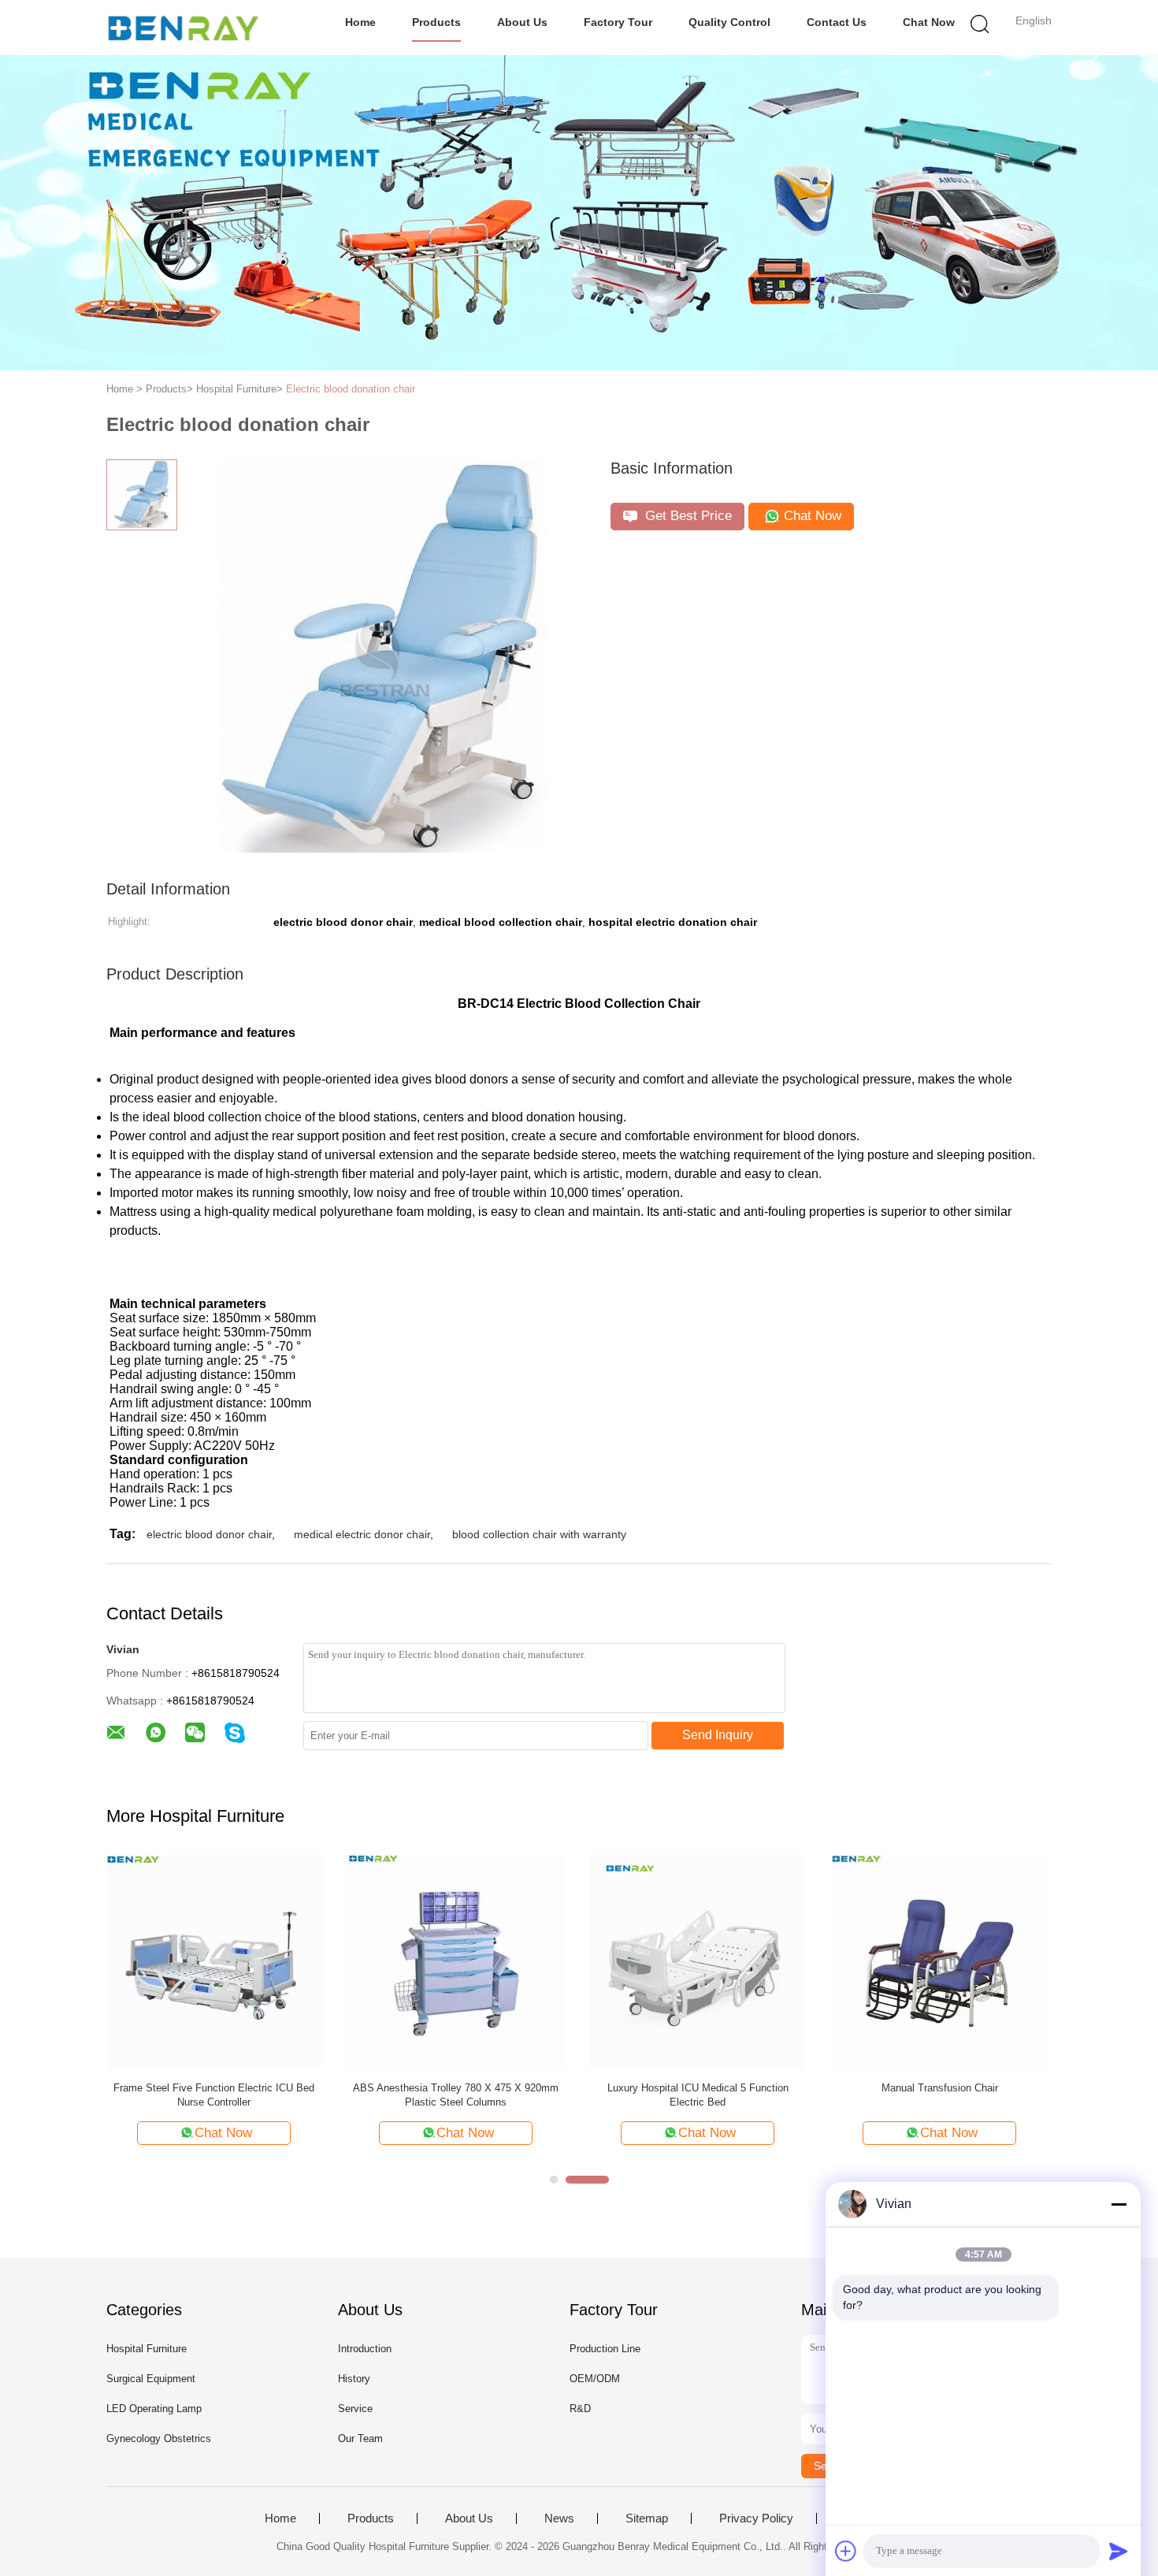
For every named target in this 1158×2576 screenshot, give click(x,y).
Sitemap (647, 2518)
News (559, 2518)
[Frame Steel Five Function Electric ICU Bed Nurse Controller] (214, 1962)
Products (436, 22)
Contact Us (837, 22)
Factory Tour (618, 22)
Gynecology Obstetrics (159, 2438)
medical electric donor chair (362, 1534)
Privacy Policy (756, 2518)
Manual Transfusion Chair (940, 2088)
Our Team (360, 2438)
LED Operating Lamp (154, 2409)
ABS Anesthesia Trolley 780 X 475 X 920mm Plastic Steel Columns (456, 2095)
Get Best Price (687, 516)
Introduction (365, 2349)
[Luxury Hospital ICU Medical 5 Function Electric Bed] (698, 1962)
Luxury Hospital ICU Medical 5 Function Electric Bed (698, 2095)
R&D (580, 2409)
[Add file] (846, 2551)
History (354, 2379)
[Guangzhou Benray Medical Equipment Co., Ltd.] (183, 28)
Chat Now (929, 22)
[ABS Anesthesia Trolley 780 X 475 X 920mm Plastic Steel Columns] (456, 1962)
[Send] (1119, 2551)
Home (360, 22)
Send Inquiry (718, 1735)
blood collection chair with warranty (539, 1534)
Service (355, 2409)
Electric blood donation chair (351, 389)
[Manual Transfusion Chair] (939, 1962)
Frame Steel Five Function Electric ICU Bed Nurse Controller (214, 2095)
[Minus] (1119, 2204)
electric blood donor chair (209, 1534)
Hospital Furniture (147, 2349)
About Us (522, 22)
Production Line (605, 2349)
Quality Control (729, 22)
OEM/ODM (595, 2379)
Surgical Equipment (151, 2379)
